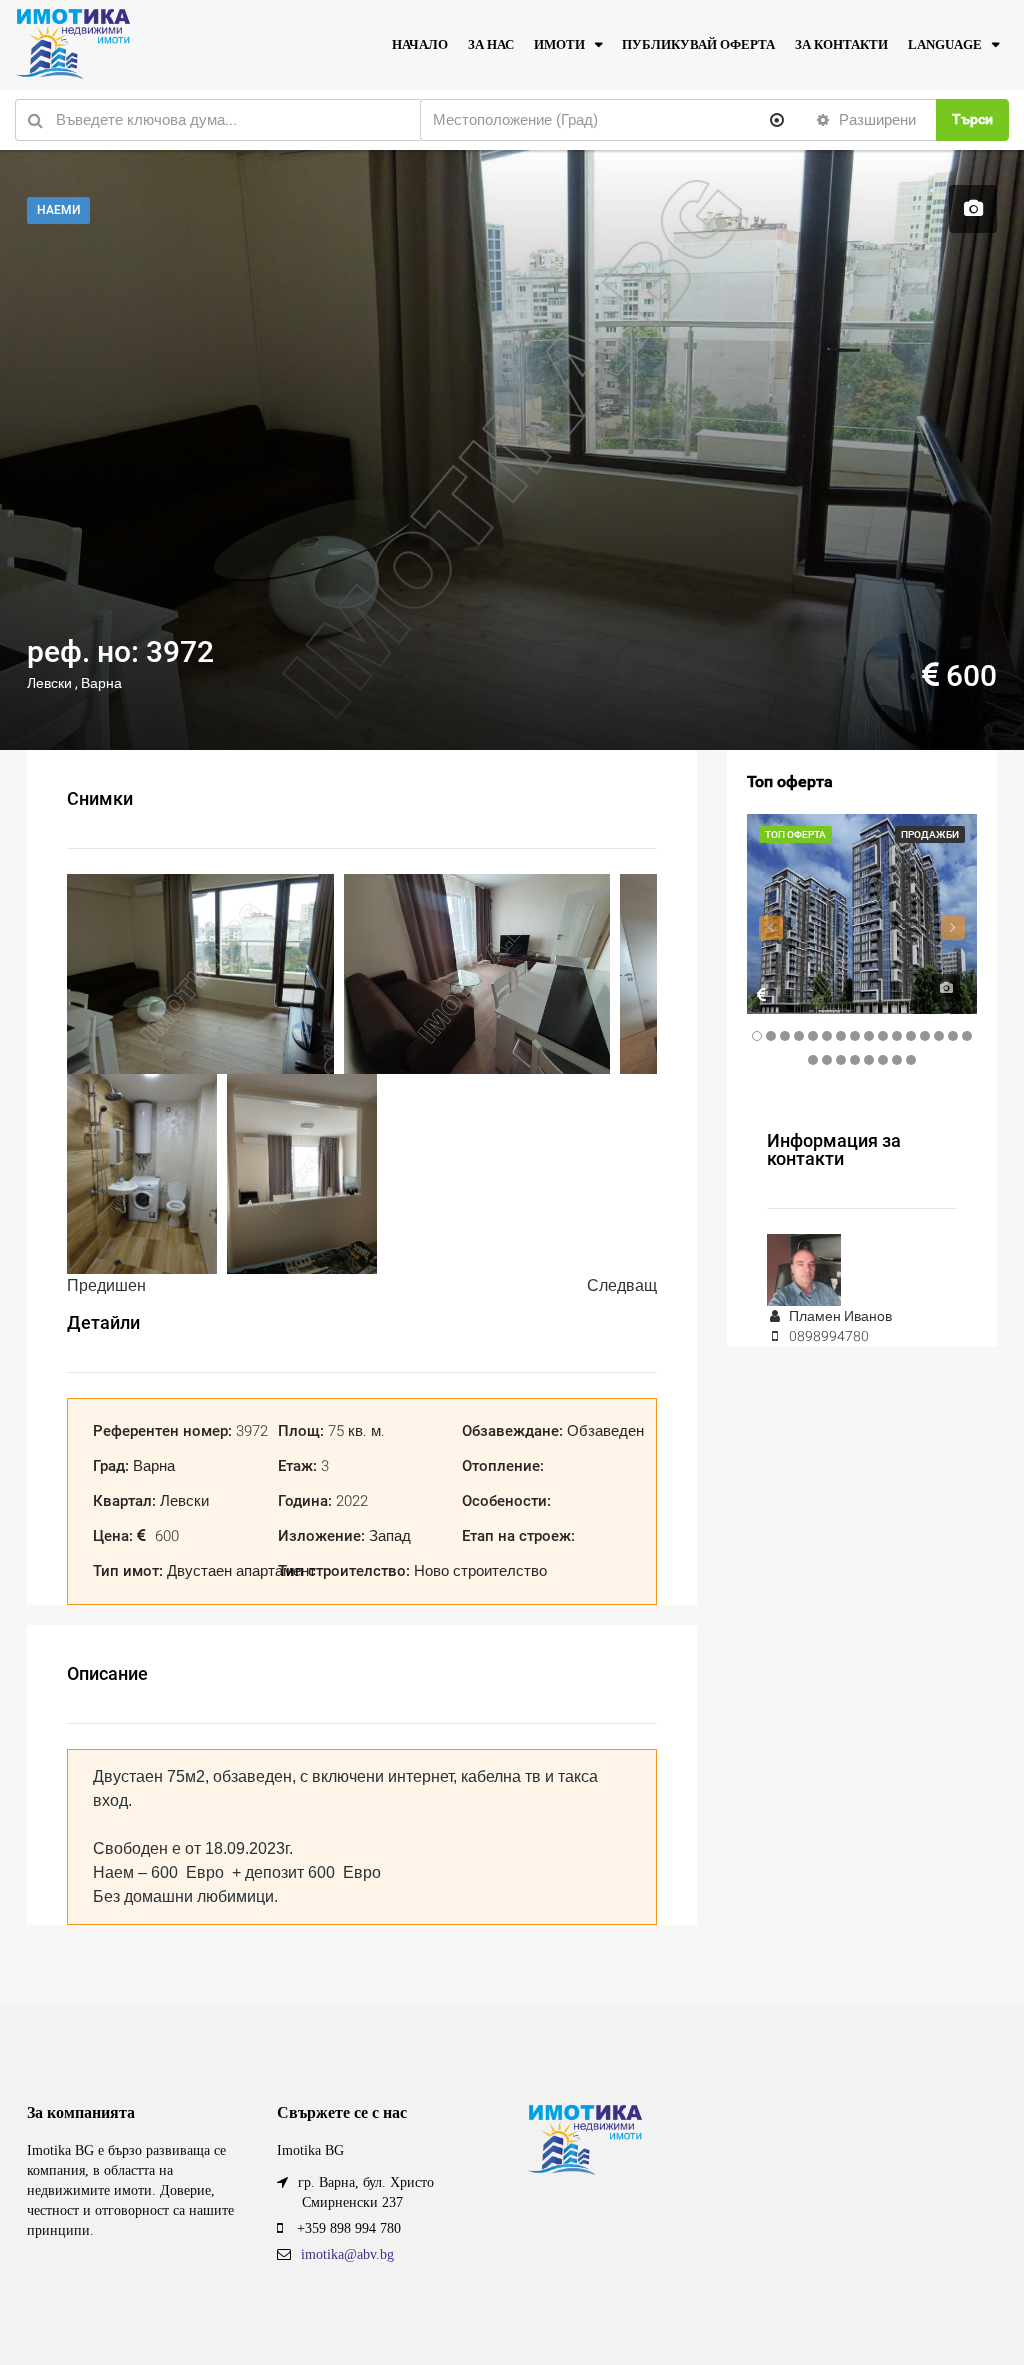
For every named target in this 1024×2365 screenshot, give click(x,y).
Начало (420, 44)
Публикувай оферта (698, 44)
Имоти (559, 44)
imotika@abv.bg (347, 2254)
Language (945, 44)
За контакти (841, 44)
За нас (491, 44)
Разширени (875, 120)
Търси (972, 119)
